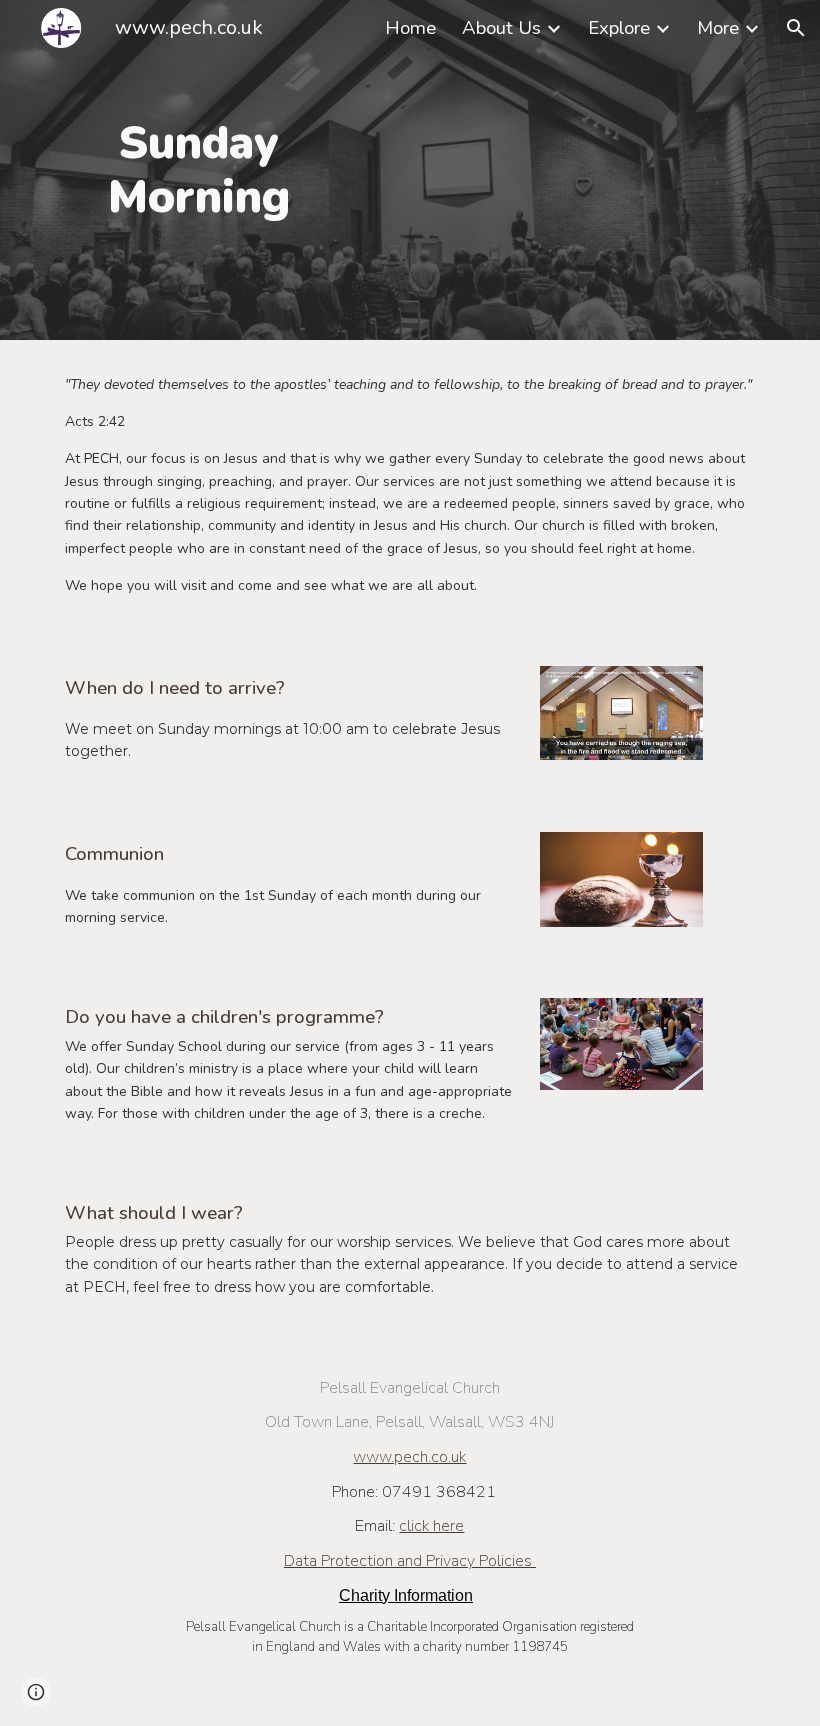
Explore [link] (619, 28)
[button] (796, 28)
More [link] (718, 28)
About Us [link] (501, 28)
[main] (199, 170)
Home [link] (410, 28)
